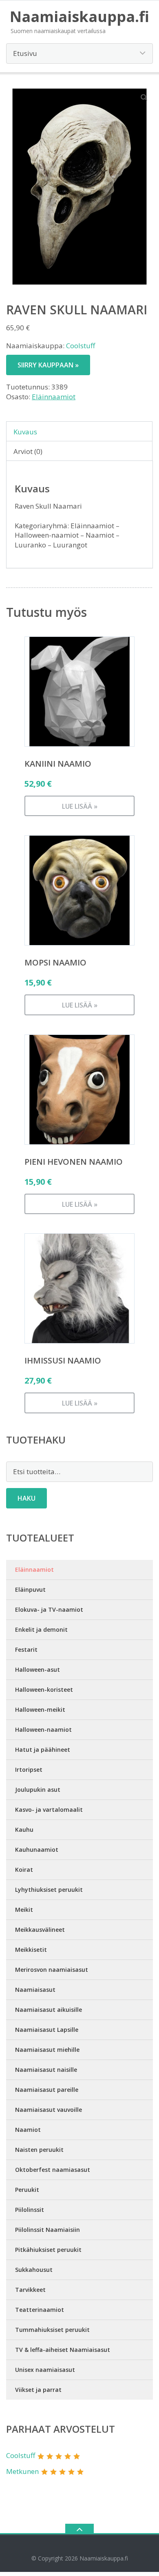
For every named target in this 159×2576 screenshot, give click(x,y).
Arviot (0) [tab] (28, 451)
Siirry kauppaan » (48, 365)
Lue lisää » (80, 806)
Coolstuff (81, 346)
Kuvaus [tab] (25, 432)
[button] (144, 97)
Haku (26, 1498)
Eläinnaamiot (54, 397)
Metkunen (22, 2471)
